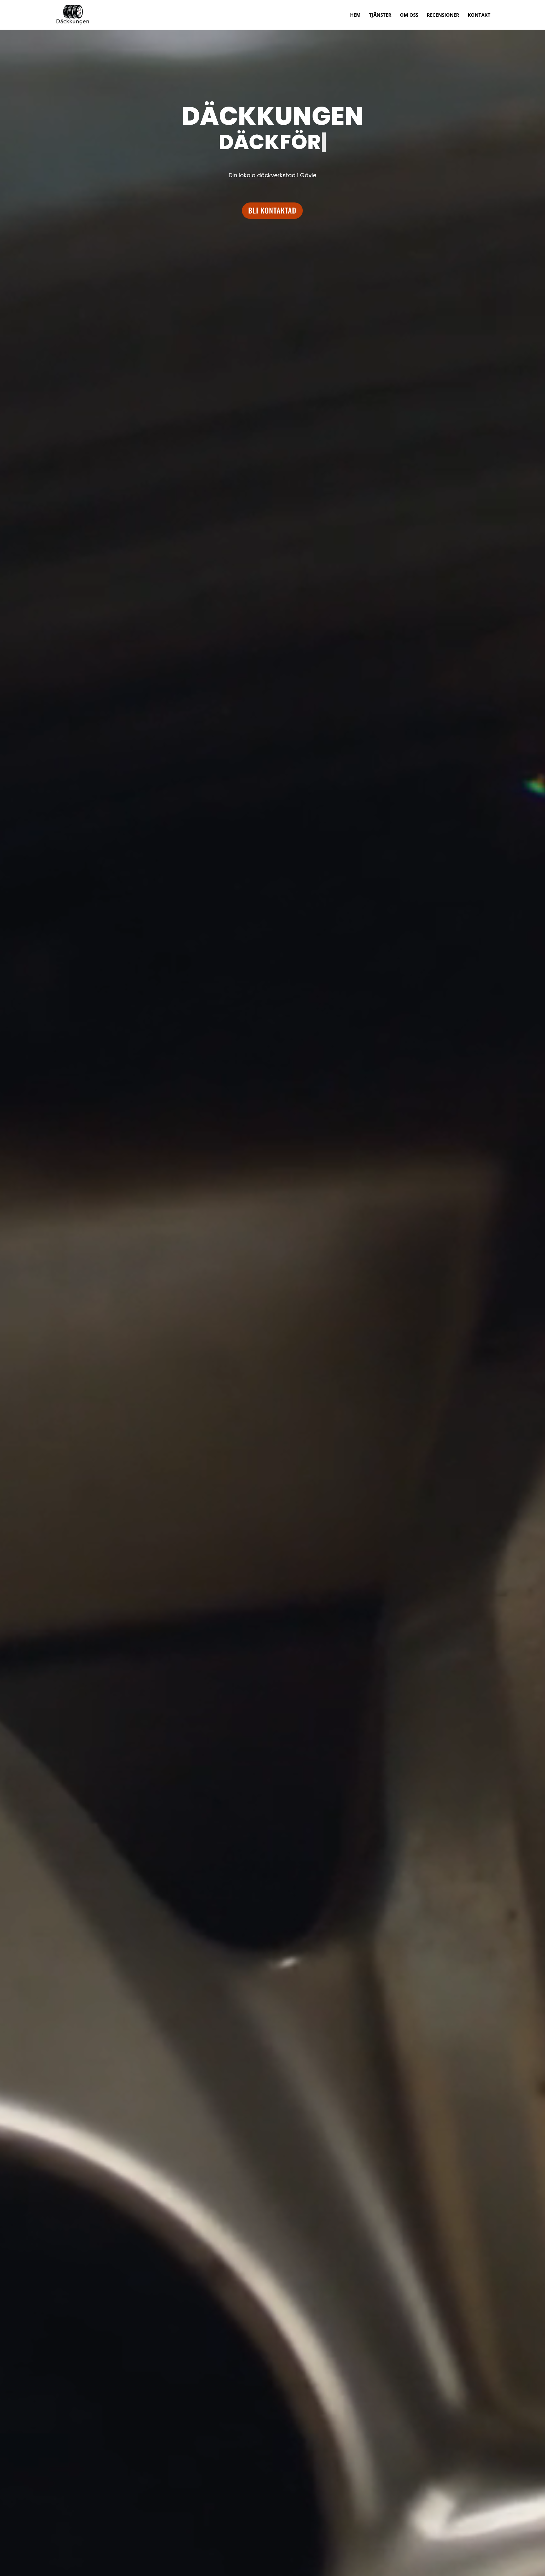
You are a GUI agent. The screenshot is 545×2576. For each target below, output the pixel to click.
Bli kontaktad (272, 210)
